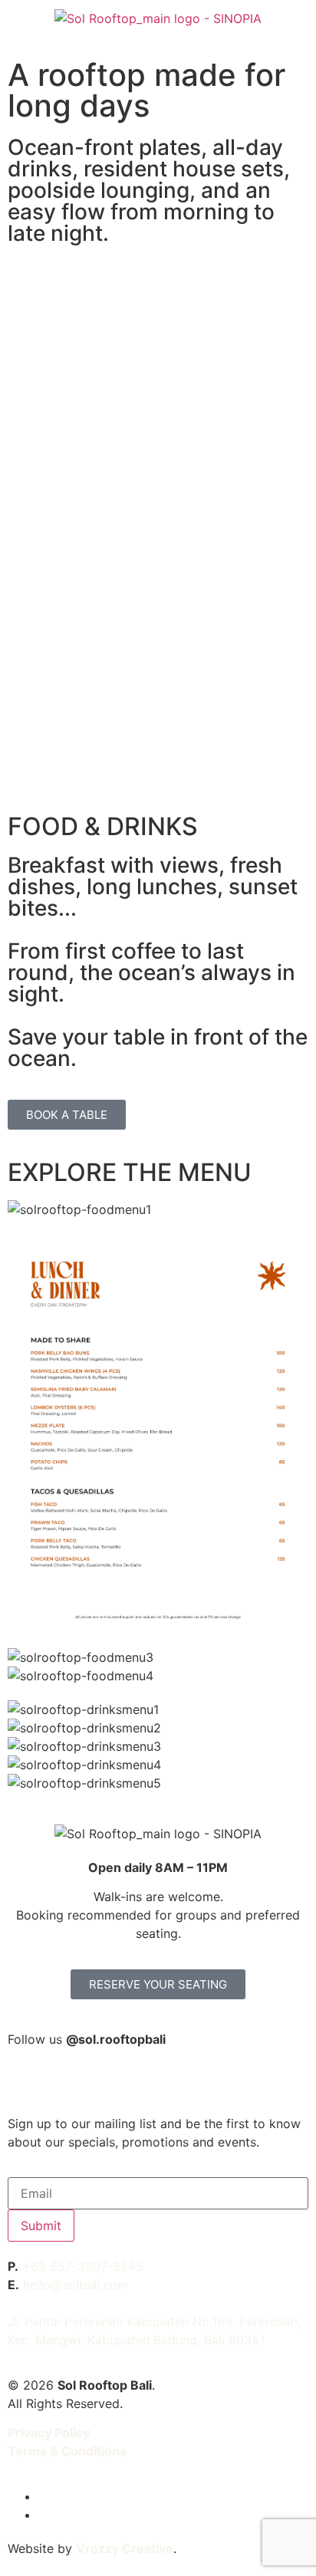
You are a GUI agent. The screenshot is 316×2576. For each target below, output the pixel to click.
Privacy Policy (49, 2433)
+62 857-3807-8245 (83, 2266)
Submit (41, 2226)
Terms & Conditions (67, 2451)
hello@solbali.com (76, 2285)
